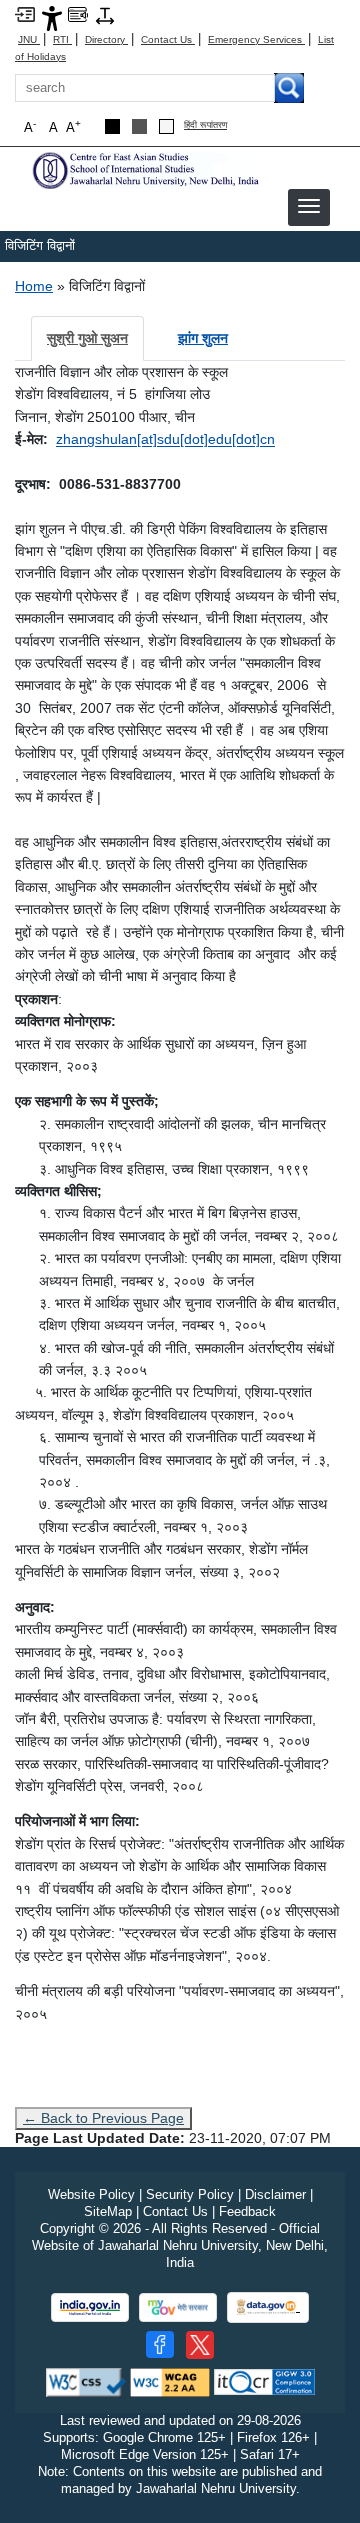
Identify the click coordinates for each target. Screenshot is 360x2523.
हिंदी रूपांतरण (205, 125)
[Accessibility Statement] (52, 17)
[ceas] (145, 169)
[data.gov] (268, 2307)
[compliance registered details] (264, 2381)
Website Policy (91, 2194)
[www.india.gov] (90, 2307)
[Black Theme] (112, 126)
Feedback (247, 2211)
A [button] (73, 126)
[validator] (86, 2381)
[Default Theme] (166, 126)
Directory (106, 39)
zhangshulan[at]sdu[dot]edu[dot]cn (165, 439)
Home (34, 286)
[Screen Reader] (78, 13)
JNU (29, 39)
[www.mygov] (178, 2307)
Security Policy (190, 2194)
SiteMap (108, 2211)
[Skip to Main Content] (25, 13)
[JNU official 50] (200, 2345)
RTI (62, 39)
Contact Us (168, 39)
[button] (309, 206)
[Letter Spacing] (105, 14)
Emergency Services (256, 39)
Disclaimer (275, 2194)
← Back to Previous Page (103, 2118)
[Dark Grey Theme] (139, 126)
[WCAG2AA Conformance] (170, 2381)
